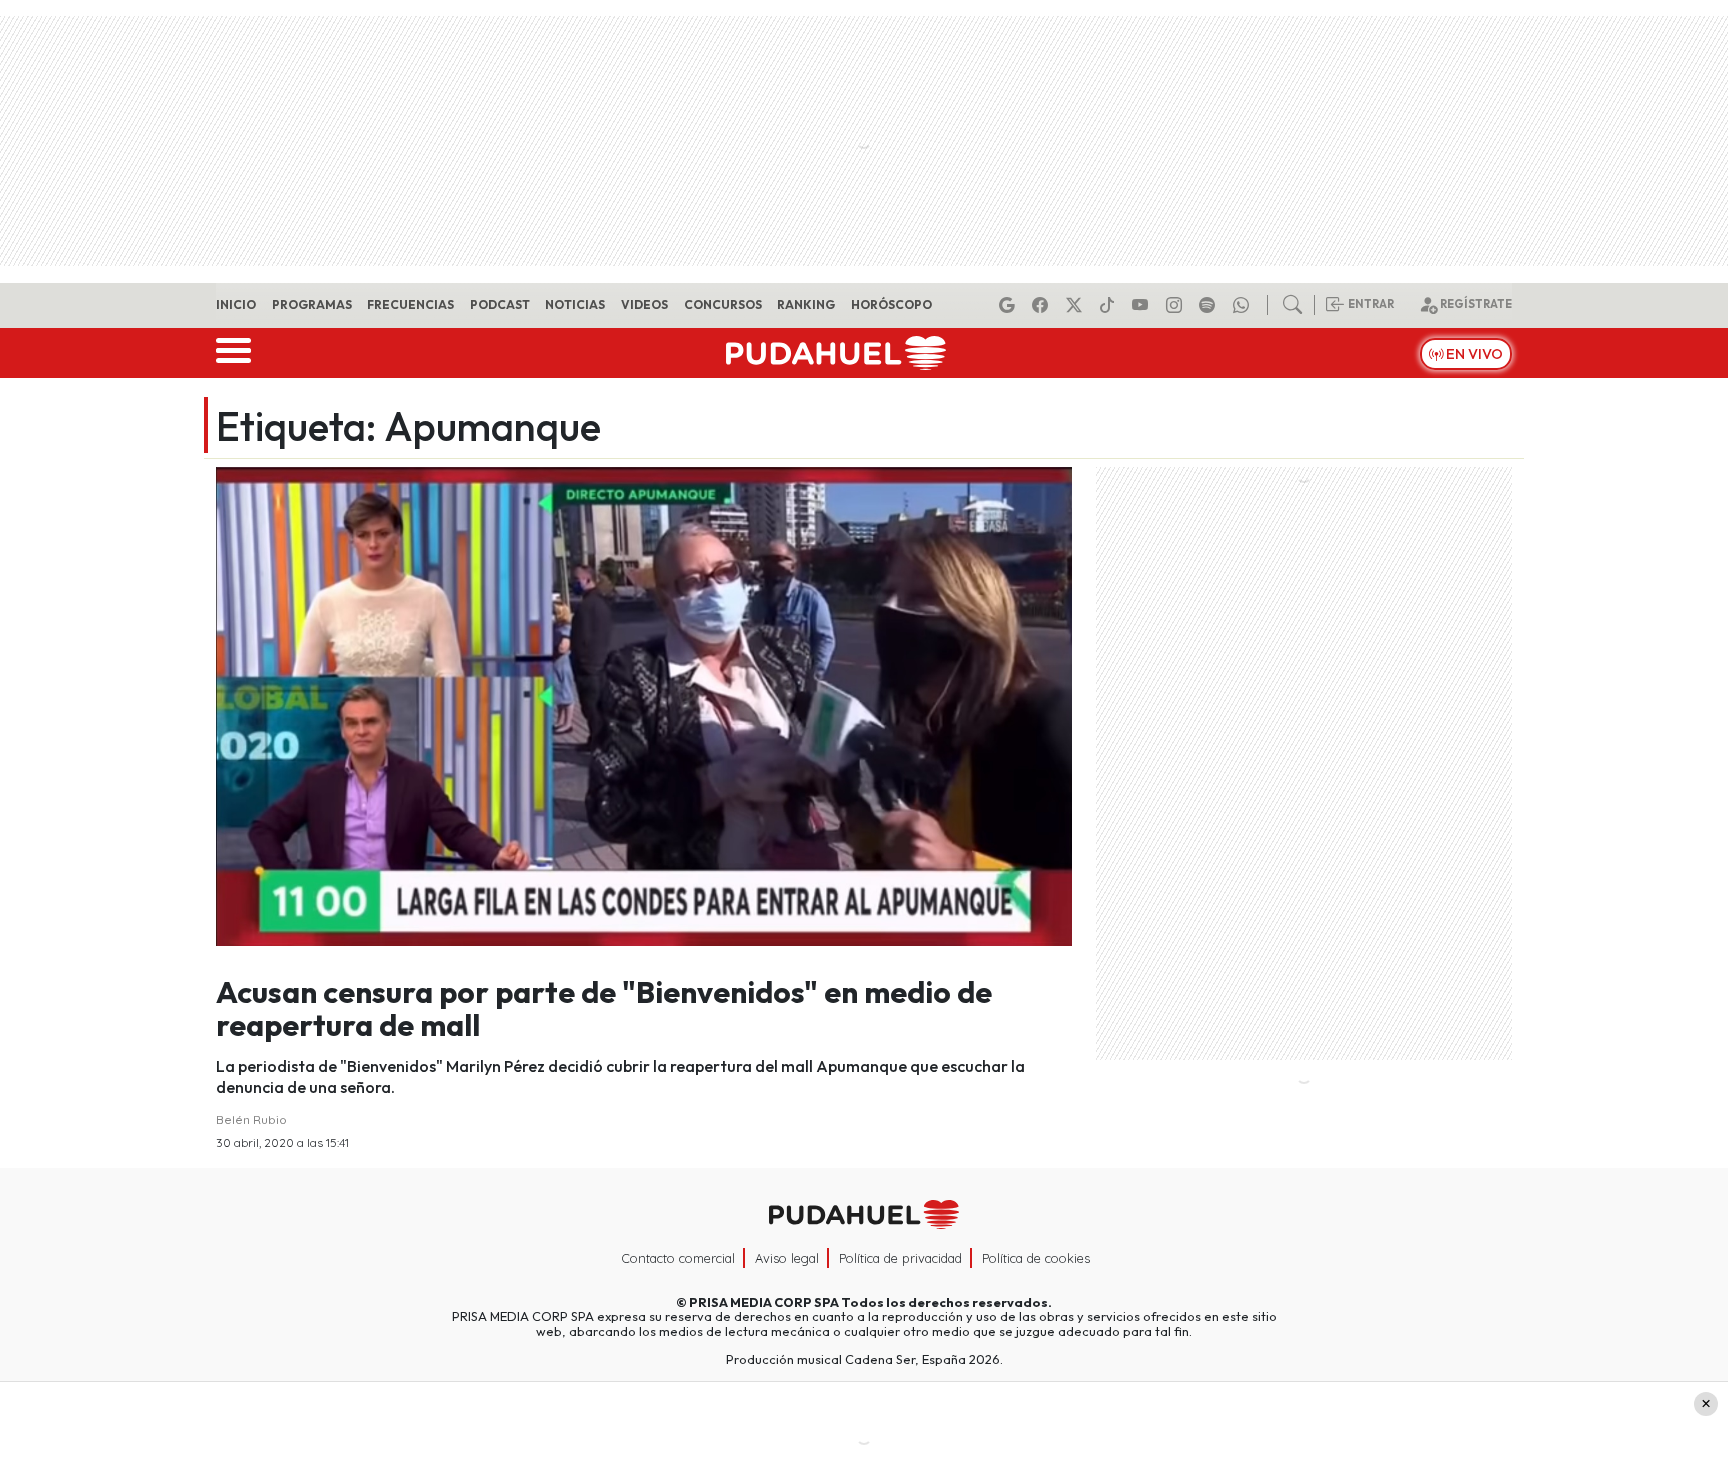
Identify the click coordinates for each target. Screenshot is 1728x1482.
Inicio (236, 304)
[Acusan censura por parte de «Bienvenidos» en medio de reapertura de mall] (644, 705)
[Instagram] (1177, 305)
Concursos (723, 304)
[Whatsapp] (1244, 305)
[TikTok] (1110, 305)
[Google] (1010, 305)
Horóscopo (891, 304)
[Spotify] (1210, 305)
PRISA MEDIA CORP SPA (764, 1302)
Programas (312, 304)
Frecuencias (410, 304)
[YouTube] (1143, 305)
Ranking (806, 304)
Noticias (575, 304)
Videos (644, 304)
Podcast (500, 304)
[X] (1077, 305)
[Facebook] (1043, 305)
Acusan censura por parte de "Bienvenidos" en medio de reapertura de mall (604, 1008)
